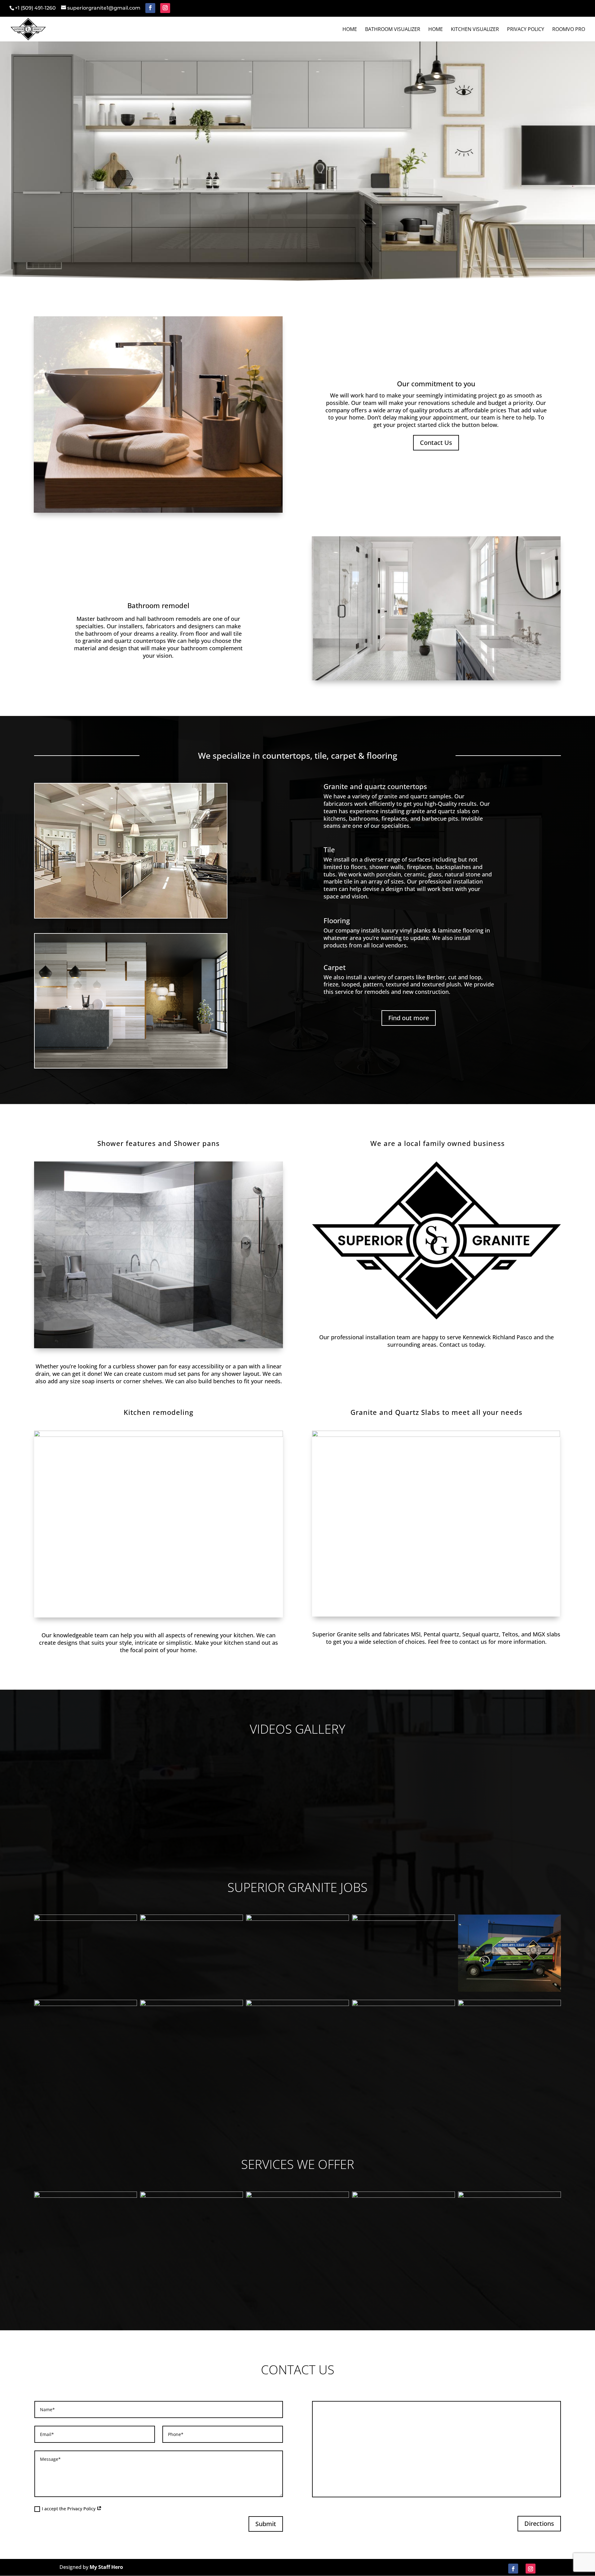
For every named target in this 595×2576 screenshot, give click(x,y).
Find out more (409, 1018)
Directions (539, 2523)
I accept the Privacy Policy (69, 2509)
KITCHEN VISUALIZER (475, 30)
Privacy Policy (526, 30)
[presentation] (42, 1953)
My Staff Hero (106, 2567)
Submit (266, 2524)
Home (350, 30)
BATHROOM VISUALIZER (393, 30)
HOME (436, 30)
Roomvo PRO (569, 30)
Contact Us (436, 443)
